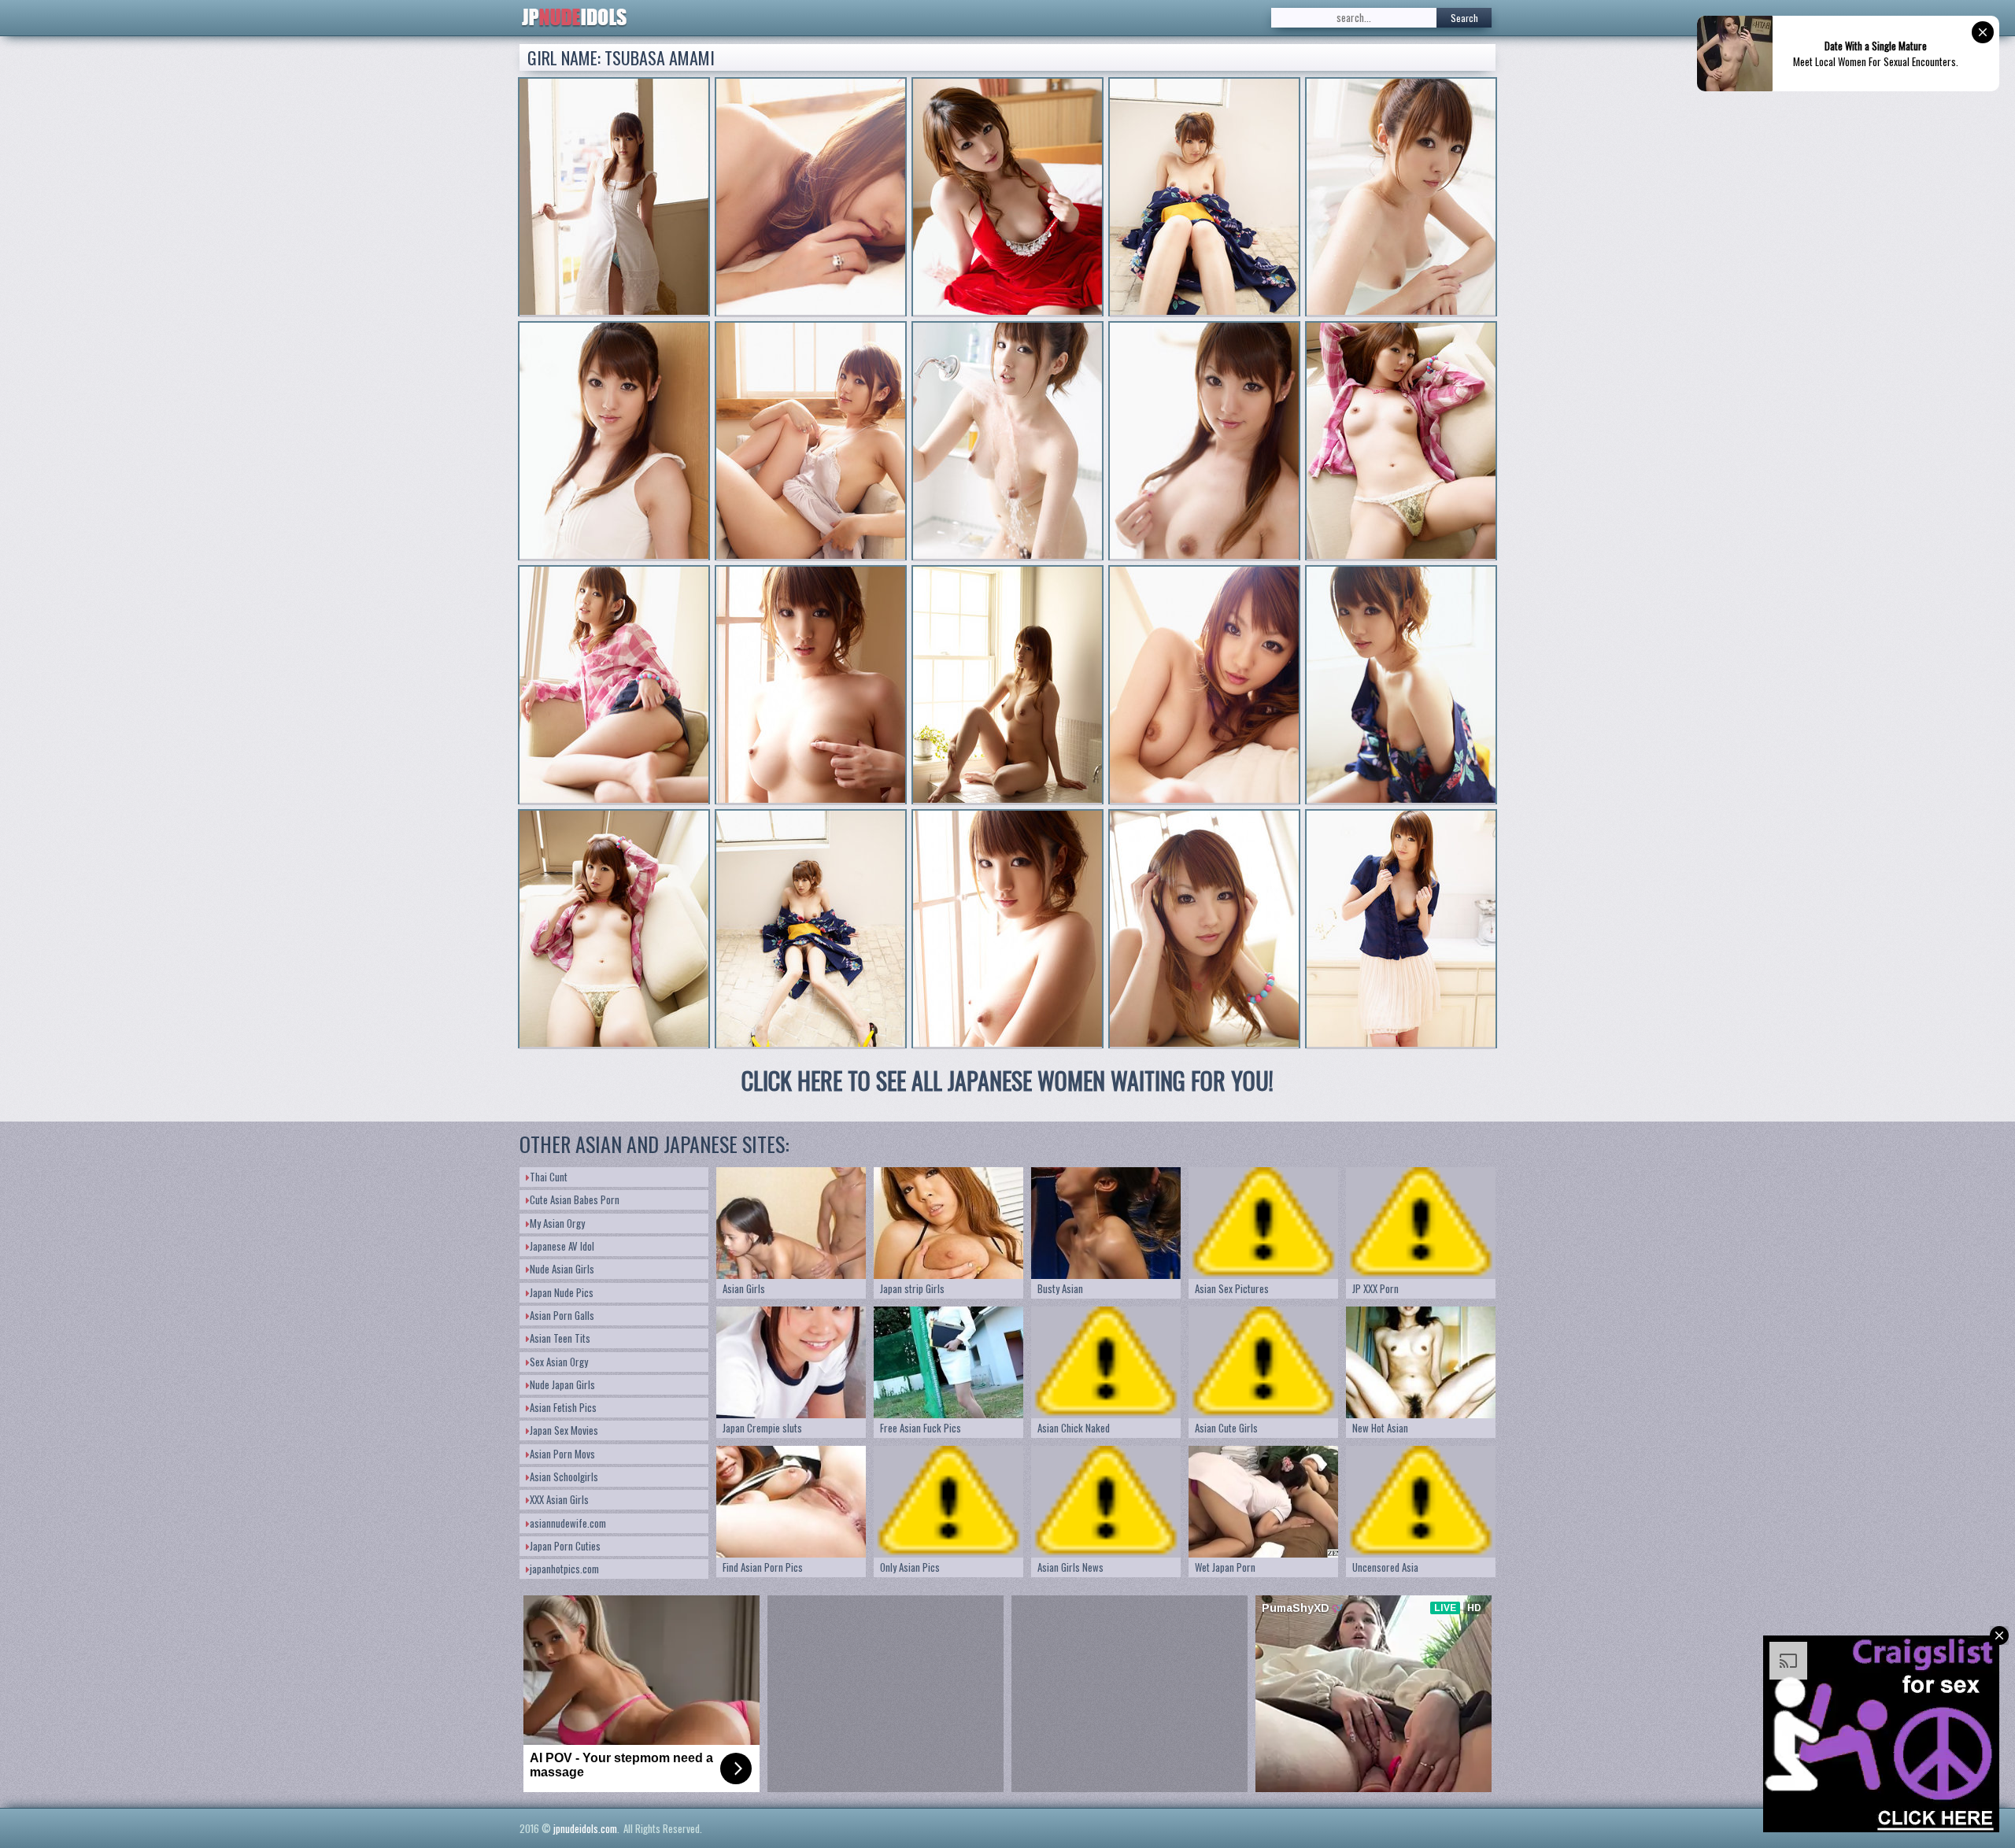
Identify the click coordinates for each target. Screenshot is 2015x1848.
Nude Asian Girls (562, 1269)
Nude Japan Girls (562, 1384)
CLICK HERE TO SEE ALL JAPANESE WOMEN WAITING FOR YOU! (1007, 1080)
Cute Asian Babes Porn (575, 1199)
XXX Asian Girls (559, 1499)
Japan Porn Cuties (565, 1546)
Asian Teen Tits (560, 1338)
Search (1464, 18)
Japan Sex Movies (564, 1430)
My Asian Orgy (557, 1223)
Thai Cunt (549, 1177)
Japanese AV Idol (562, 1246)
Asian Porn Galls (562, 1315)
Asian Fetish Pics (563, 1407)
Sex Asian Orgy (559, 1362)
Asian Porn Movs (562, 1454)
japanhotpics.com (564, 1569)
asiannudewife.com (568, 1523)
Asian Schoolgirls (564, 1477)
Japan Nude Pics (562, 1292)
